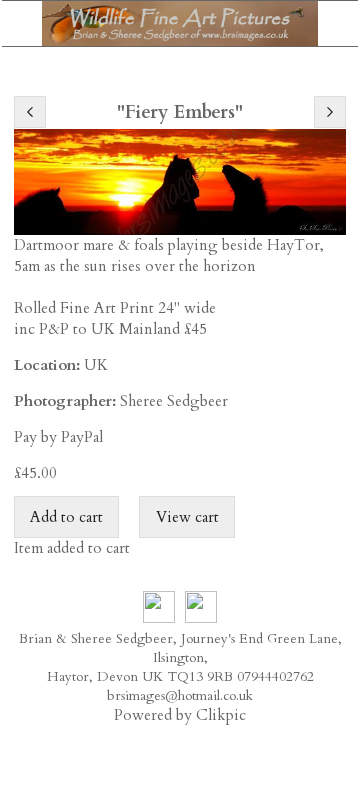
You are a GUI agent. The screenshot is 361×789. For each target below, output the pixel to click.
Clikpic (221, 715)
